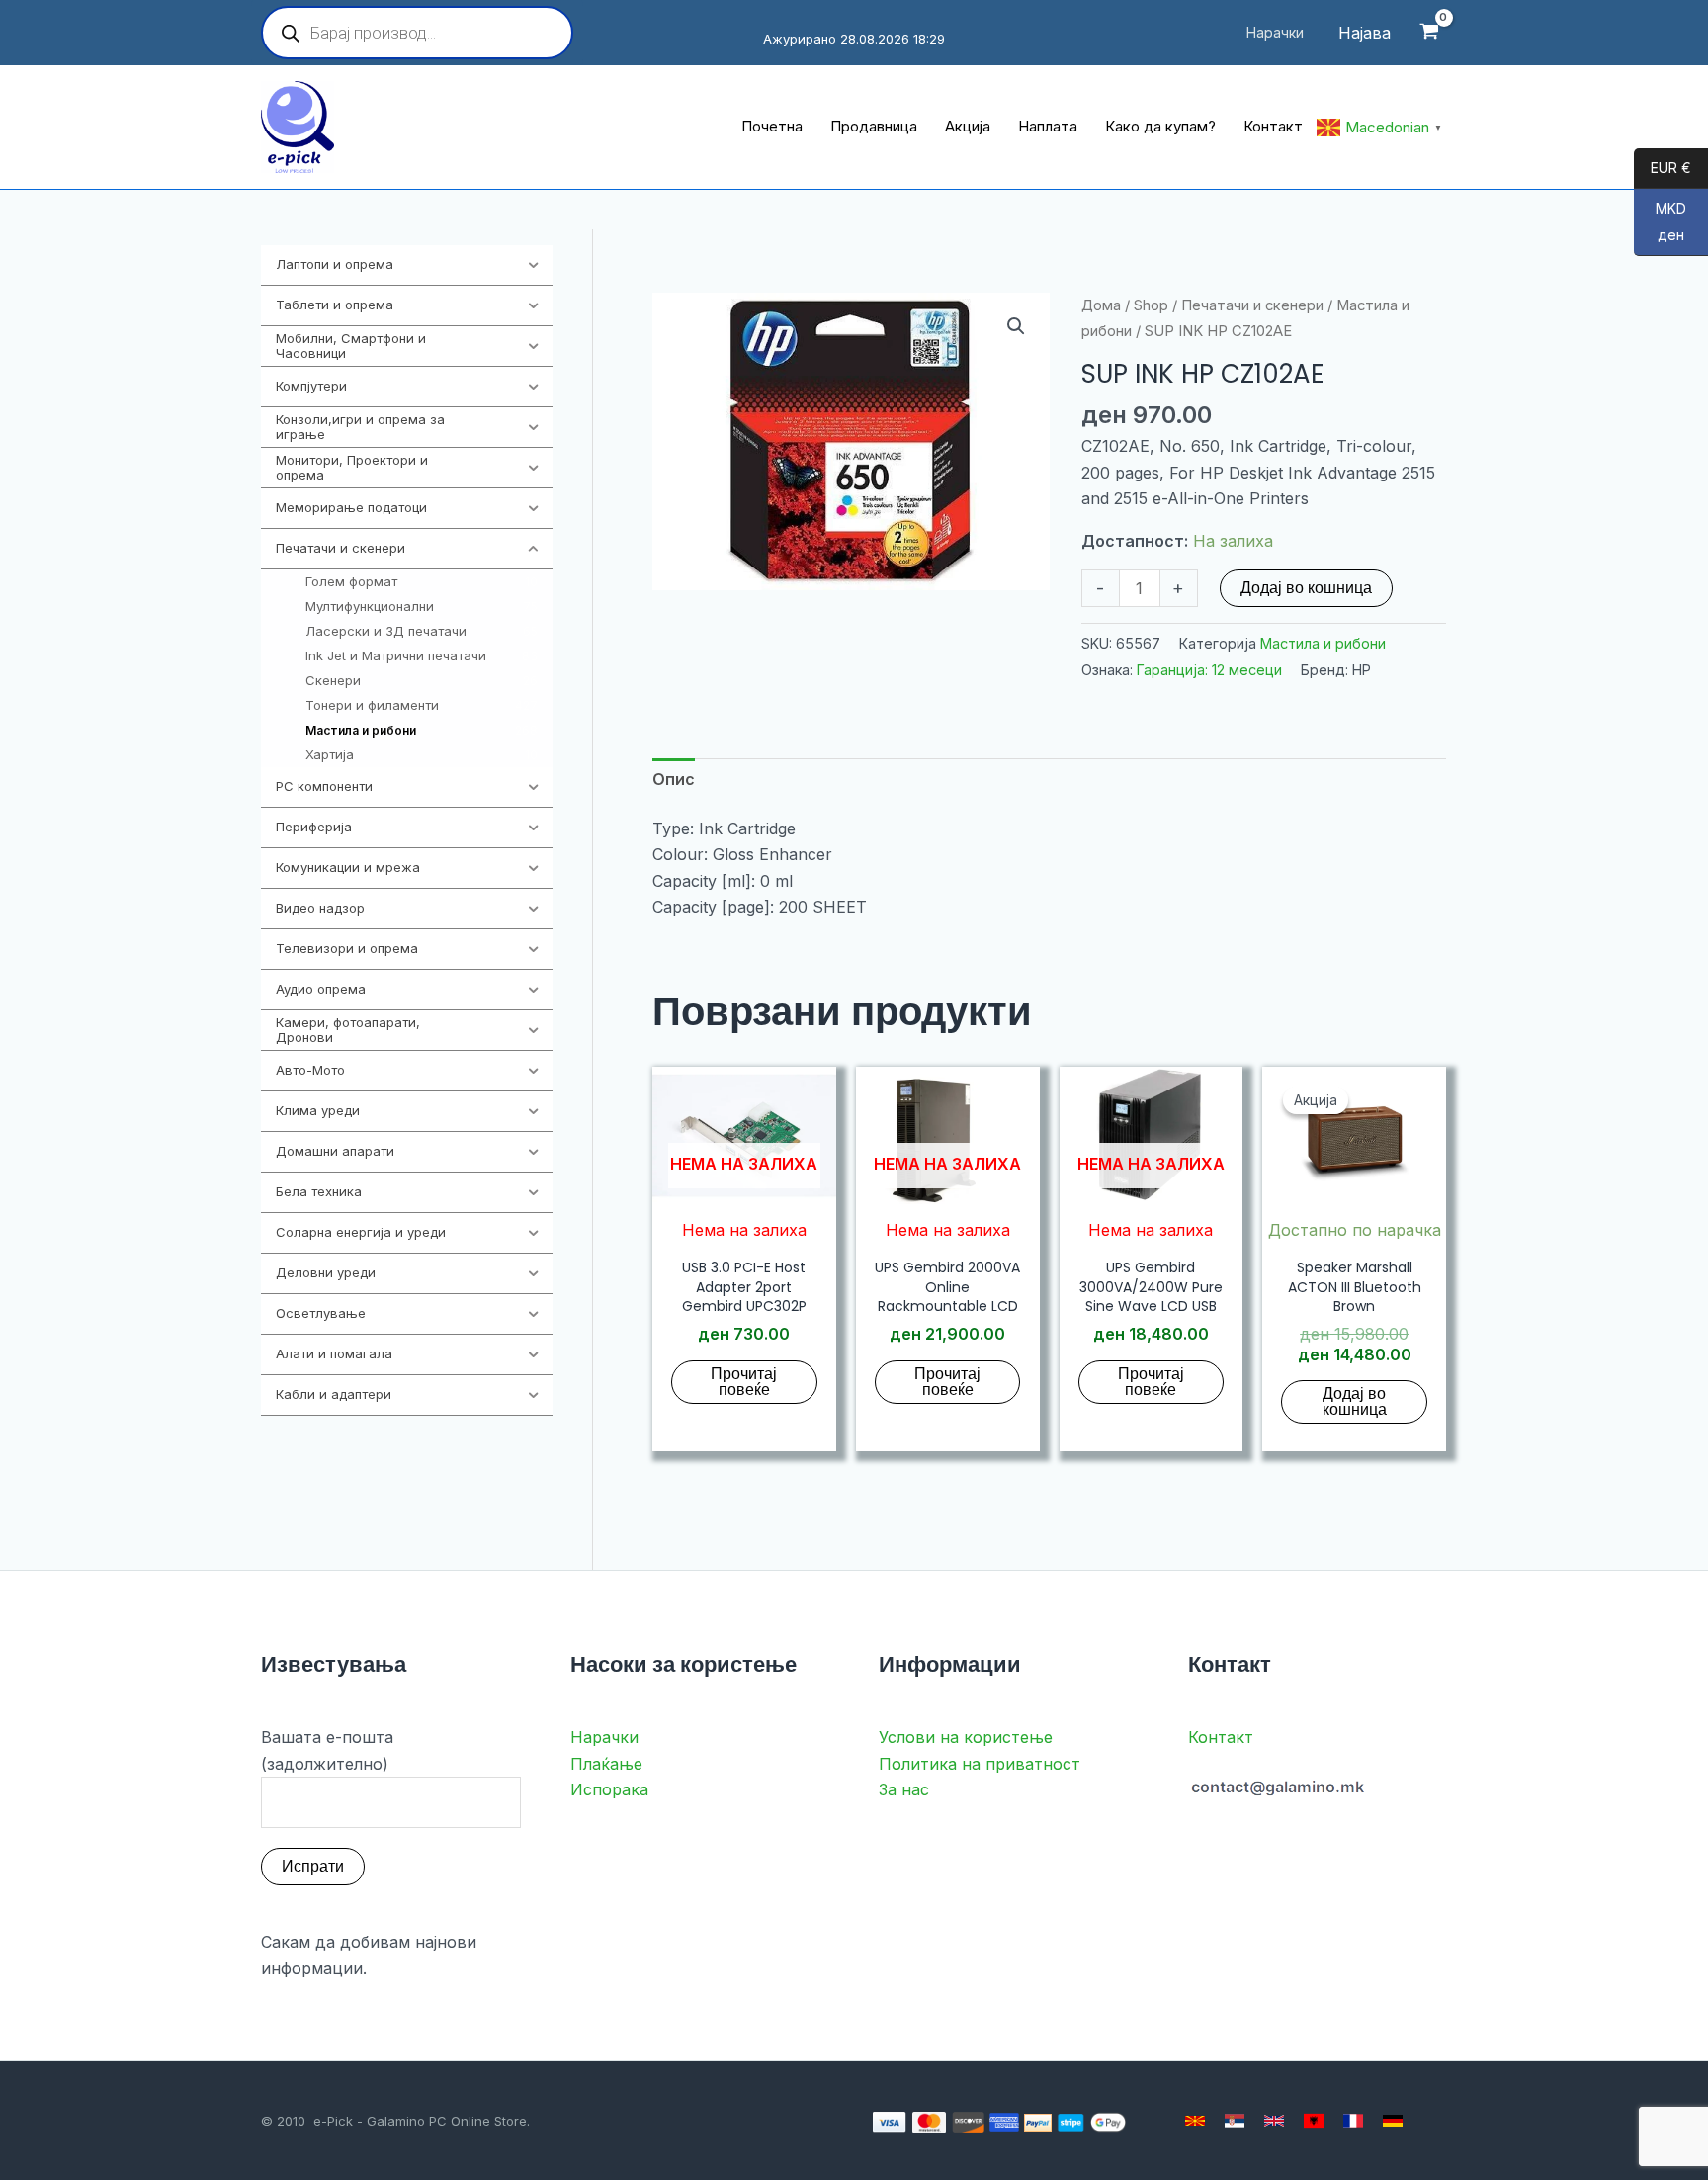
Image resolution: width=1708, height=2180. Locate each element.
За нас (904, 1789)
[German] (1393, 2121)
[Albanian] (1314, 2121)
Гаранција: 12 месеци (1209, 670)
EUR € (1663, 169)
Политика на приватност (980, 1764)
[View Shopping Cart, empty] (1429, 33)
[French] (1353, 2121)
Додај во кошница (1306, 588)
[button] (1016, 326)
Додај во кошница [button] (1355, 1401)
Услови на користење (966, 1737)
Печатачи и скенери (1252, 305)
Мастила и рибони (1323, 643)
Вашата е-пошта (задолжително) (327, 1750)
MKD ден (1660, 222)
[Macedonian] (1195, 2121)
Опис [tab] (674, 779)
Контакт (1221, 1737)
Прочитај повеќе (744, 1382)
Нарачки (604, 1737)
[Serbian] (1235, 2121)
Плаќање (606, 1764)
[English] (1274, 2121)
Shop (1151, 305)
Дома (1101, 305)
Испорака (609, 1789)
